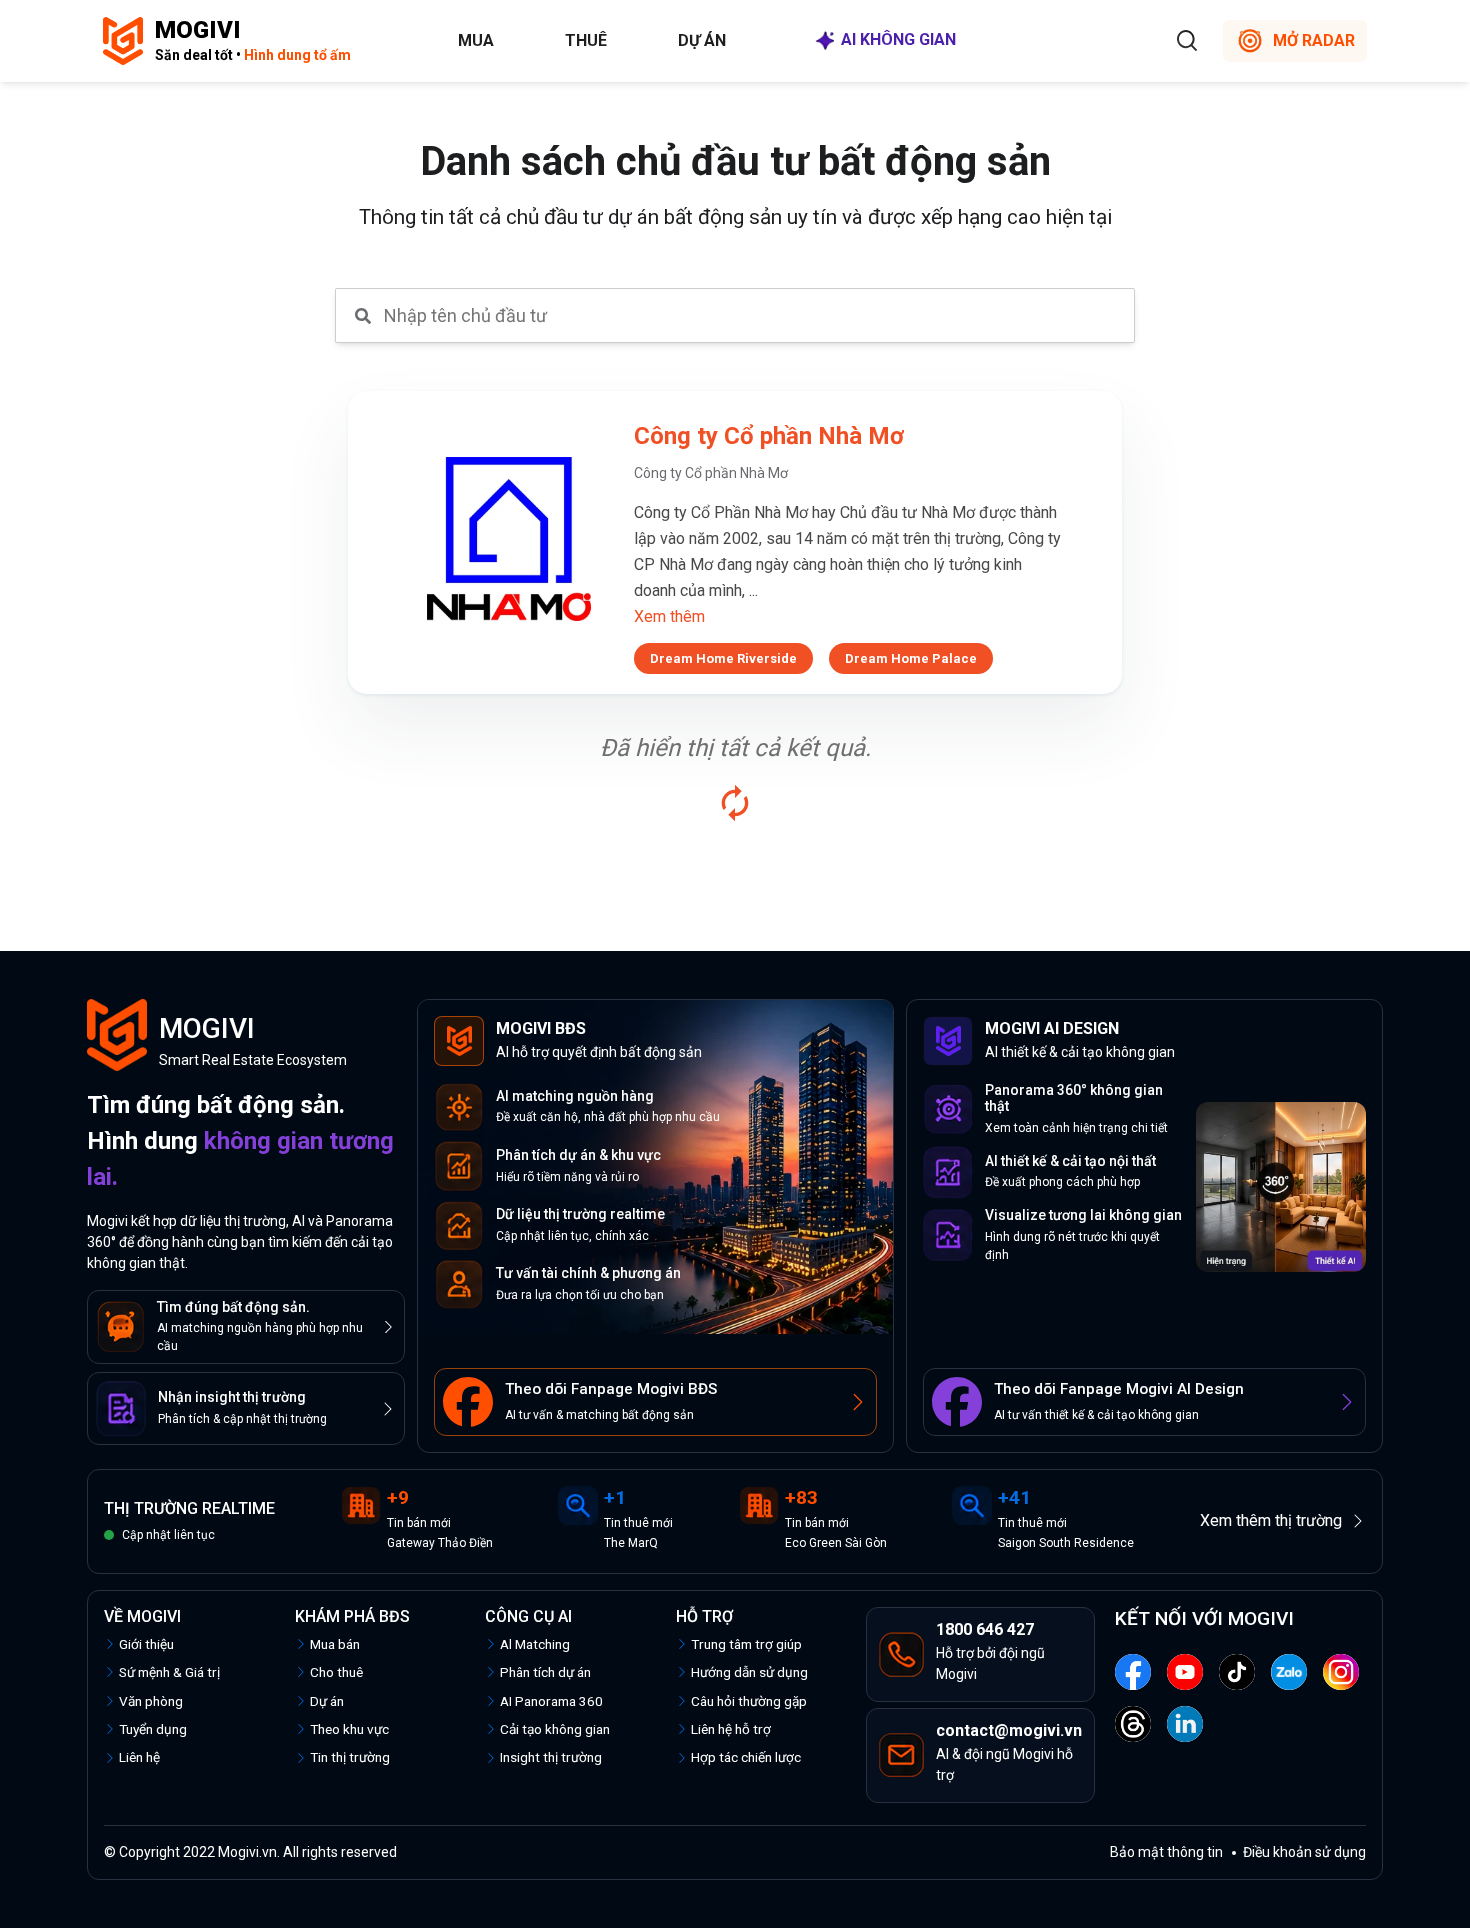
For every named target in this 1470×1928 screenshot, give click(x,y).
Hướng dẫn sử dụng (749, 1672)
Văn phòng (151, 1701)
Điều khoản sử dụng (1304, 1852)
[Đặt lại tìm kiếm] (735, 803)
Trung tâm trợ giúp (746, 1644)
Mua (476, 40)
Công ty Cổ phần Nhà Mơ (769, 436)
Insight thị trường (551, 1757)
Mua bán (335, 1644)
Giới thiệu (146, 1644)
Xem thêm (669, 616)
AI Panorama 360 (551, 1701)
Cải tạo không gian (555, 1729)
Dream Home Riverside (723, 658)
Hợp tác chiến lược (746, 1757)
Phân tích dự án (545, 1672)
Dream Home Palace (911, 658)
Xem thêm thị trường (1271, 1520)
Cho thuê (336, 1672)
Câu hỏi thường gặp (749, 1701)
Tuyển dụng (153, 1729)
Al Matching (535, 1644)
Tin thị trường (350, 1757)
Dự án (702, 40)
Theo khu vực (349, 1729)
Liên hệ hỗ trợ (731, 1729)
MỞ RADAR (1314, 40)
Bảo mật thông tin (1166, 1852)
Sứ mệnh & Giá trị (169, 1672)
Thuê (586, 40)
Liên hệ (139, 1757)
